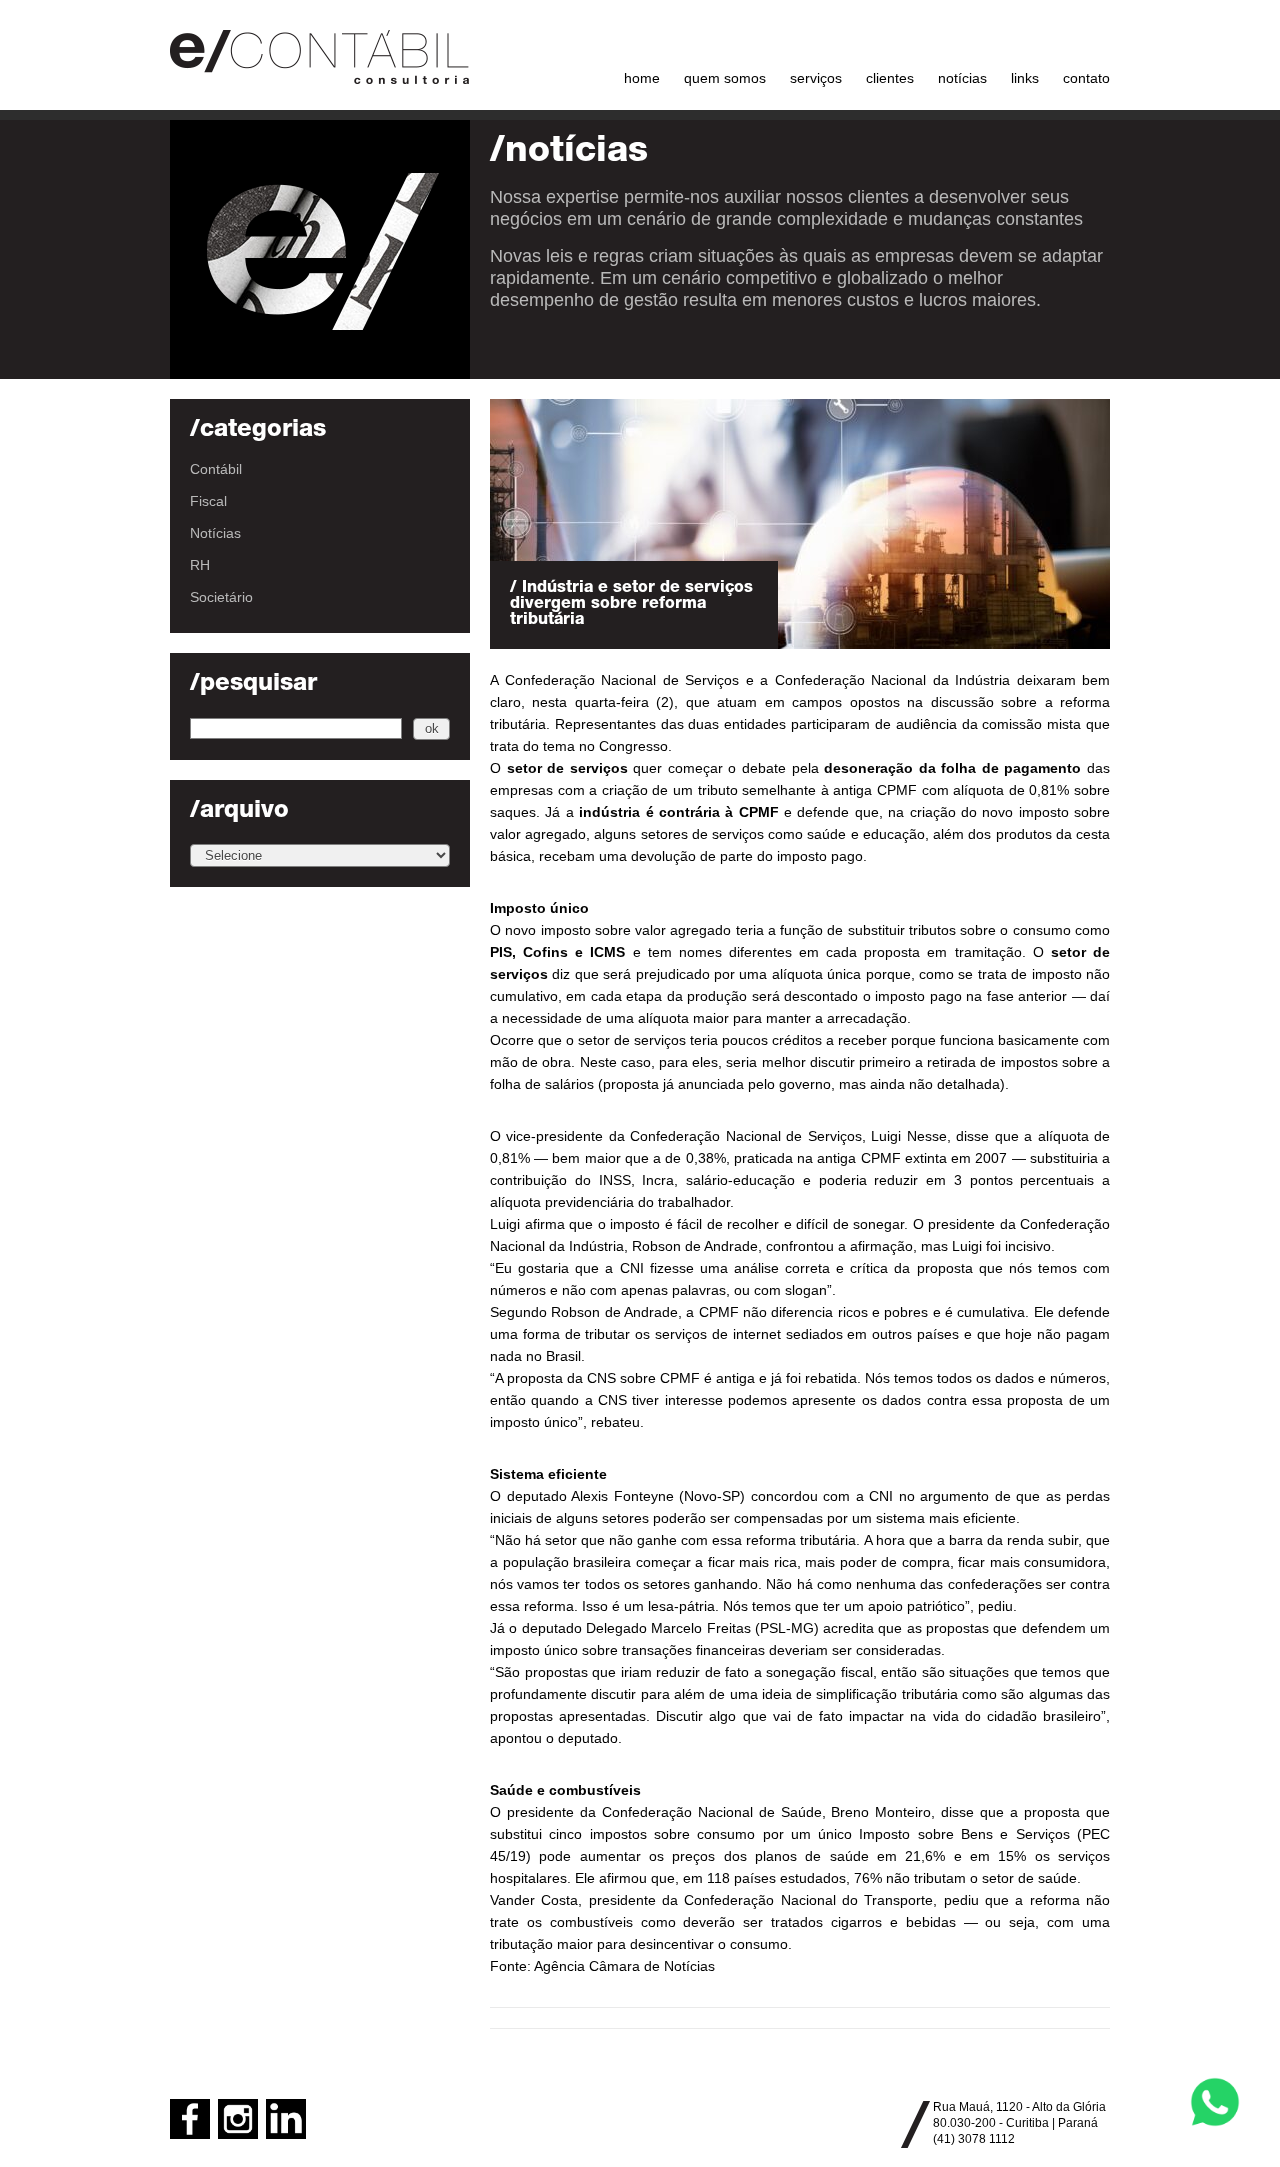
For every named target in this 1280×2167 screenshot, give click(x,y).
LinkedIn (286, 2119)
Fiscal (208, 501)
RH (200, 565)
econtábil (320, 55)
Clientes (890, 78)
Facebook (190, 2119)
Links (1025, 78)
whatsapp (1215, 2102)
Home (642, 78)
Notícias (962, 78)
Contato (1086, 78)
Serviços (816, 78)
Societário (221, 597)
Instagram (238, 2119)
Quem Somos (725, 78)
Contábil (216, 469)
